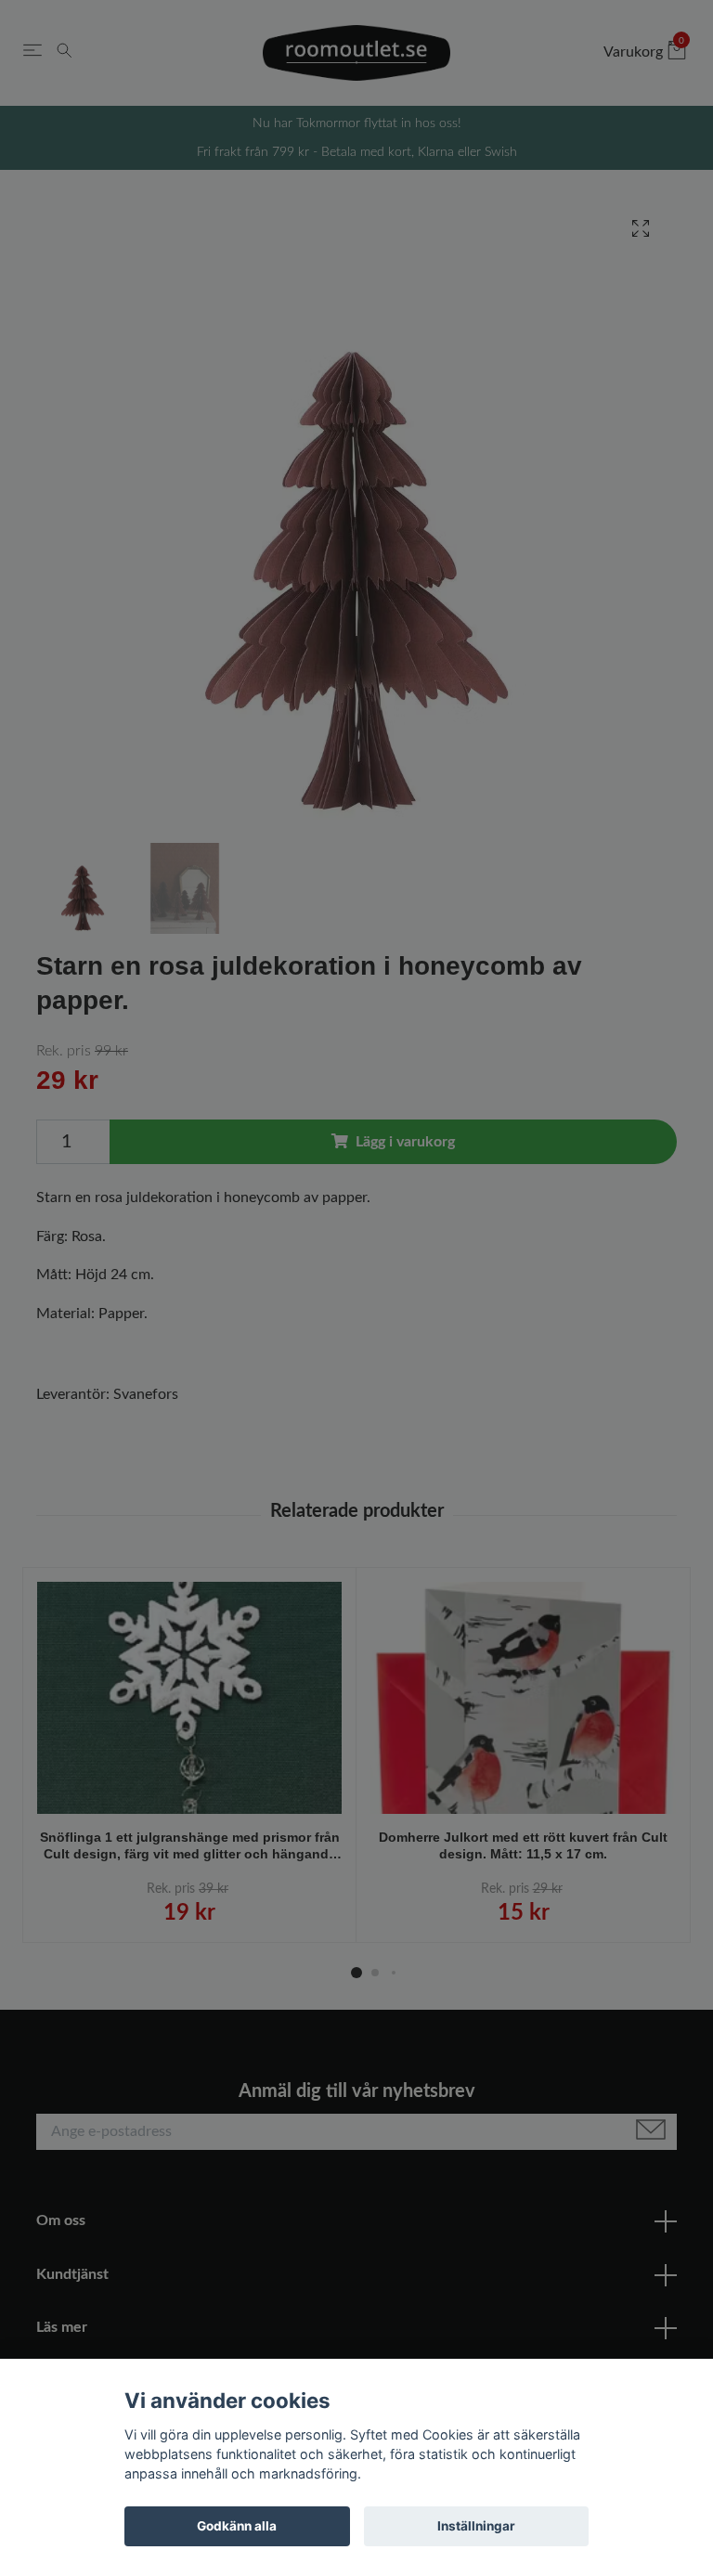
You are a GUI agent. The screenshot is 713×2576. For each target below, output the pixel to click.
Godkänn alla (237, 2526)
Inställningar (476, 2526)
